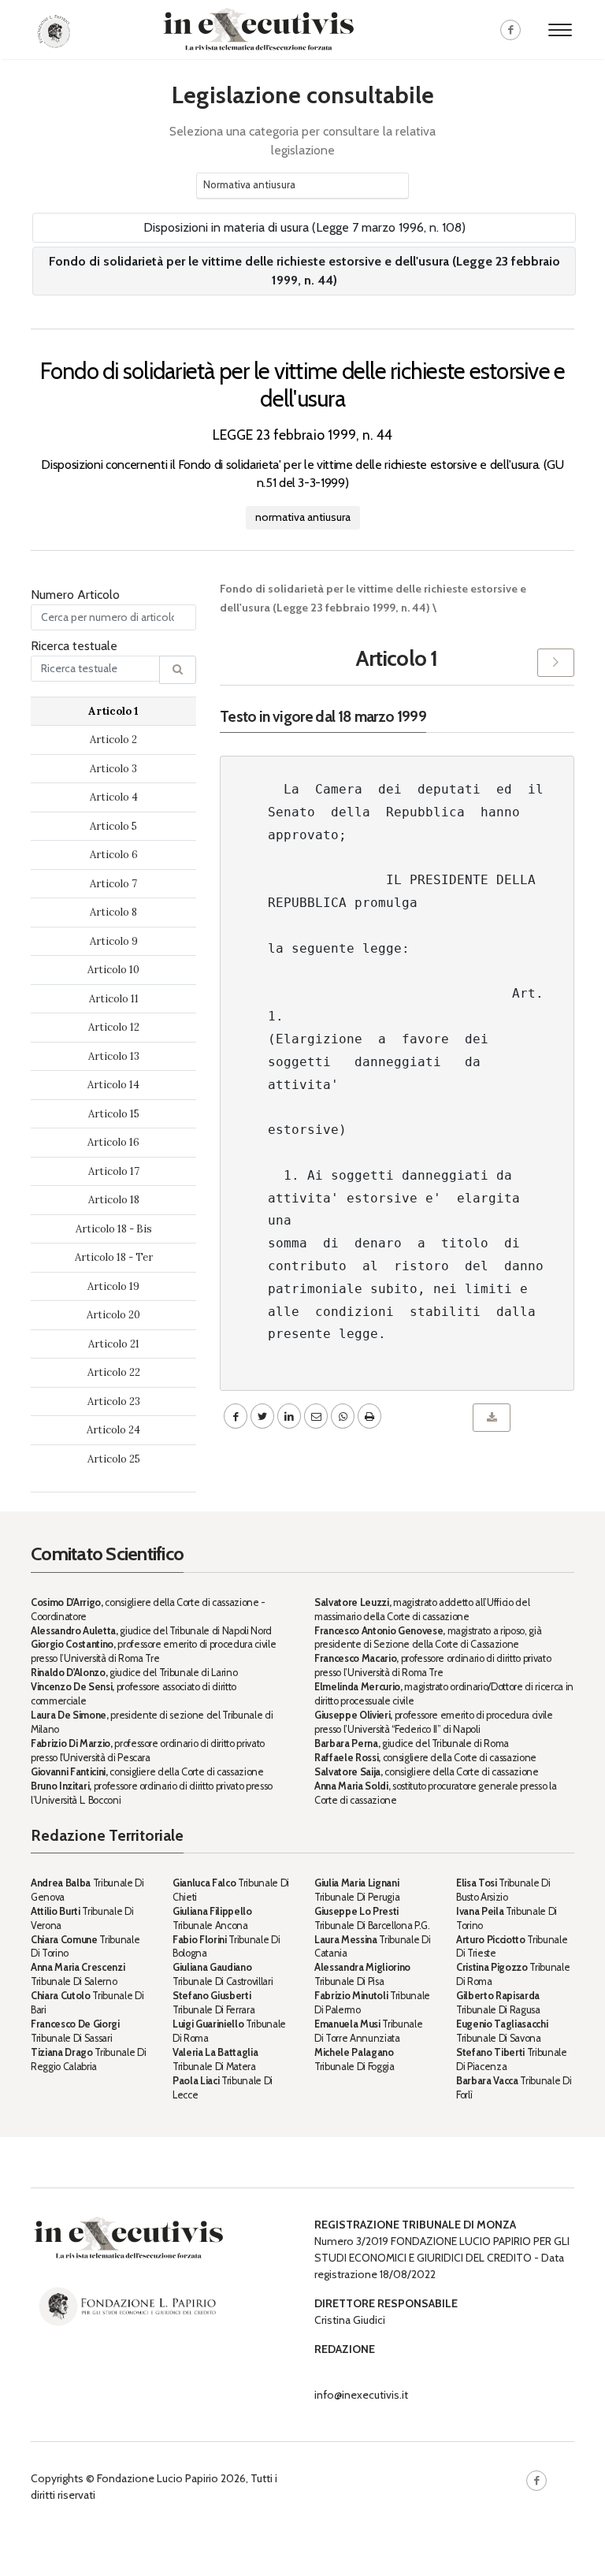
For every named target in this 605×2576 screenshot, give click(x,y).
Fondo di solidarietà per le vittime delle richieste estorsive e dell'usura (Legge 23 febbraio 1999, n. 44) (304, 271)
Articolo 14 (113, 1085)
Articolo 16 (113, 1142)
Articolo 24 (113, 1430)
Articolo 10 (113, 970)
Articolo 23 (114, 1401)
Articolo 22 (114, 1372)
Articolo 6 (114, 855)
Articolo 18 (114, 1200)
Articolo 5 (113, 826)
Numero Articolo (75, 595)
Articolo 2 (113, 740)
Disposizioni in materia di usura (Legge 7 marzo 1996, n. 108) (304, 227)
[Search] (178, 670)
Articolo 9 (114, 941)
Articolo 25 (114, 1459)
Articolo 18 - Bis (114, 1229)
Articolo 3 (113, 769)
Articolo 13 (114, 1056)
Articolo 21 (114, 1344)
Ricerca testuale (74, 646)
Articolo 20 (113, 1315)
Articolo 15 (114, 1114)
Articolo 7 (113, 884)
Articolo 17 (114, 1171)
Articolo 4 (114, 797)
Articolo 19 (113, 1286)
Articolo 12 (114, 1027)
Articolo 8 (113, 912)
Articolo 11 (114, 999)
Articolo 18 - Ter (114, 1257)
